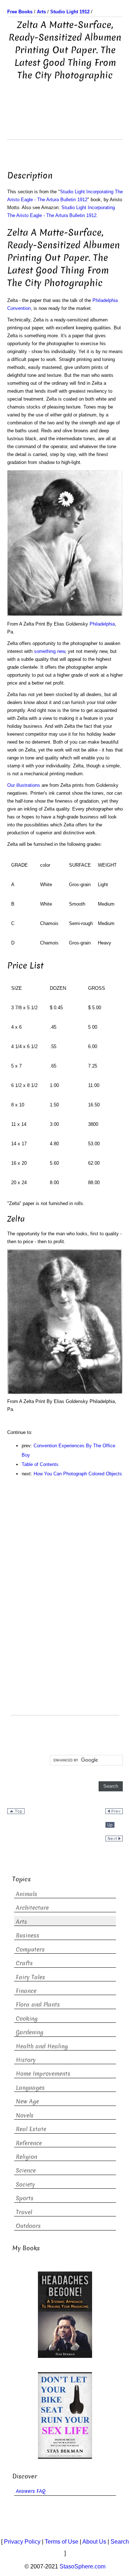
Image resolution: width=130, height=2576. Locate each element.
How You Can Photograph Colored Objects (78, 1474)
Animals (27, 1894)
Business (28, 1936)
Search (120, 2542)
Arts (21, 1922)
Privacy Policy (22, 2542)
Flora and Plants (38, 2005)
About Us (94, 2542)
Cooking (27, 2019)
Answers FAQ (31, 2491)
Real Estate (31, 2129)
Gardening (30, 2032)
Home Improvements (43, 2074)
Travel (24, 2212)
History (26, 2060)
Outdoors (28, 2226)
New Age (27, 2101)
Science (26, 2171)
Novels (25, 2115)
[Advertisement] (65, 121)
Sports (25, 2198)
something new (49, 651)
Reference (29, 2143)
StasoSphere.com (83, 2566)
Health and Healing (42, 2046)
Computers (30, 1950)
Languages (30, 2088)
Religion (27, 2157)
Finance (26, 1991)
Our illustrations (24, 785)
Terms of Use (62, 2542)
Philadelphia (102, 624)
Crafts (24, 1963)
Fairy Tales (31, 1977)
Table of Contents (40, 1464)
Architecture (32, 1908)
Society (25, 2185)
